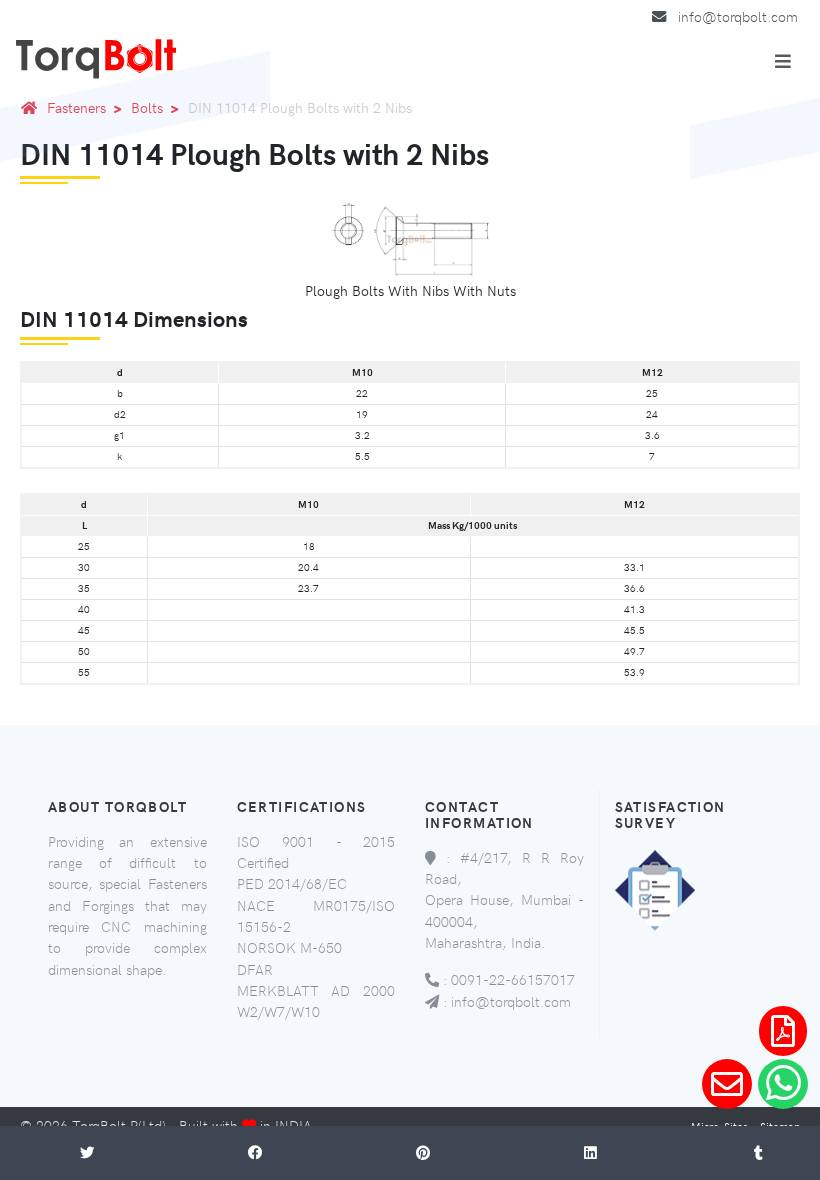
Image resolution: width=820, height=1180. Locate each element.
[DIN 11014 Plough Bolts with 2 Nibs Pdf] (783, 1031)
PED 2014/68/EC (292, 883)
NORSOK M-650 (289, 947)
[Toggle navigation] (783, 61)
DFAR (255, 969)
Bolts (147, 107)
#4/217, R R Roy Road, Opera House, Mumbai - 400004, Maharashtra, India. (504, 899)
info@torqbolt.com (738, 16)
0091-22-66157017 (513, 979)
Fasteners (76, 107)
